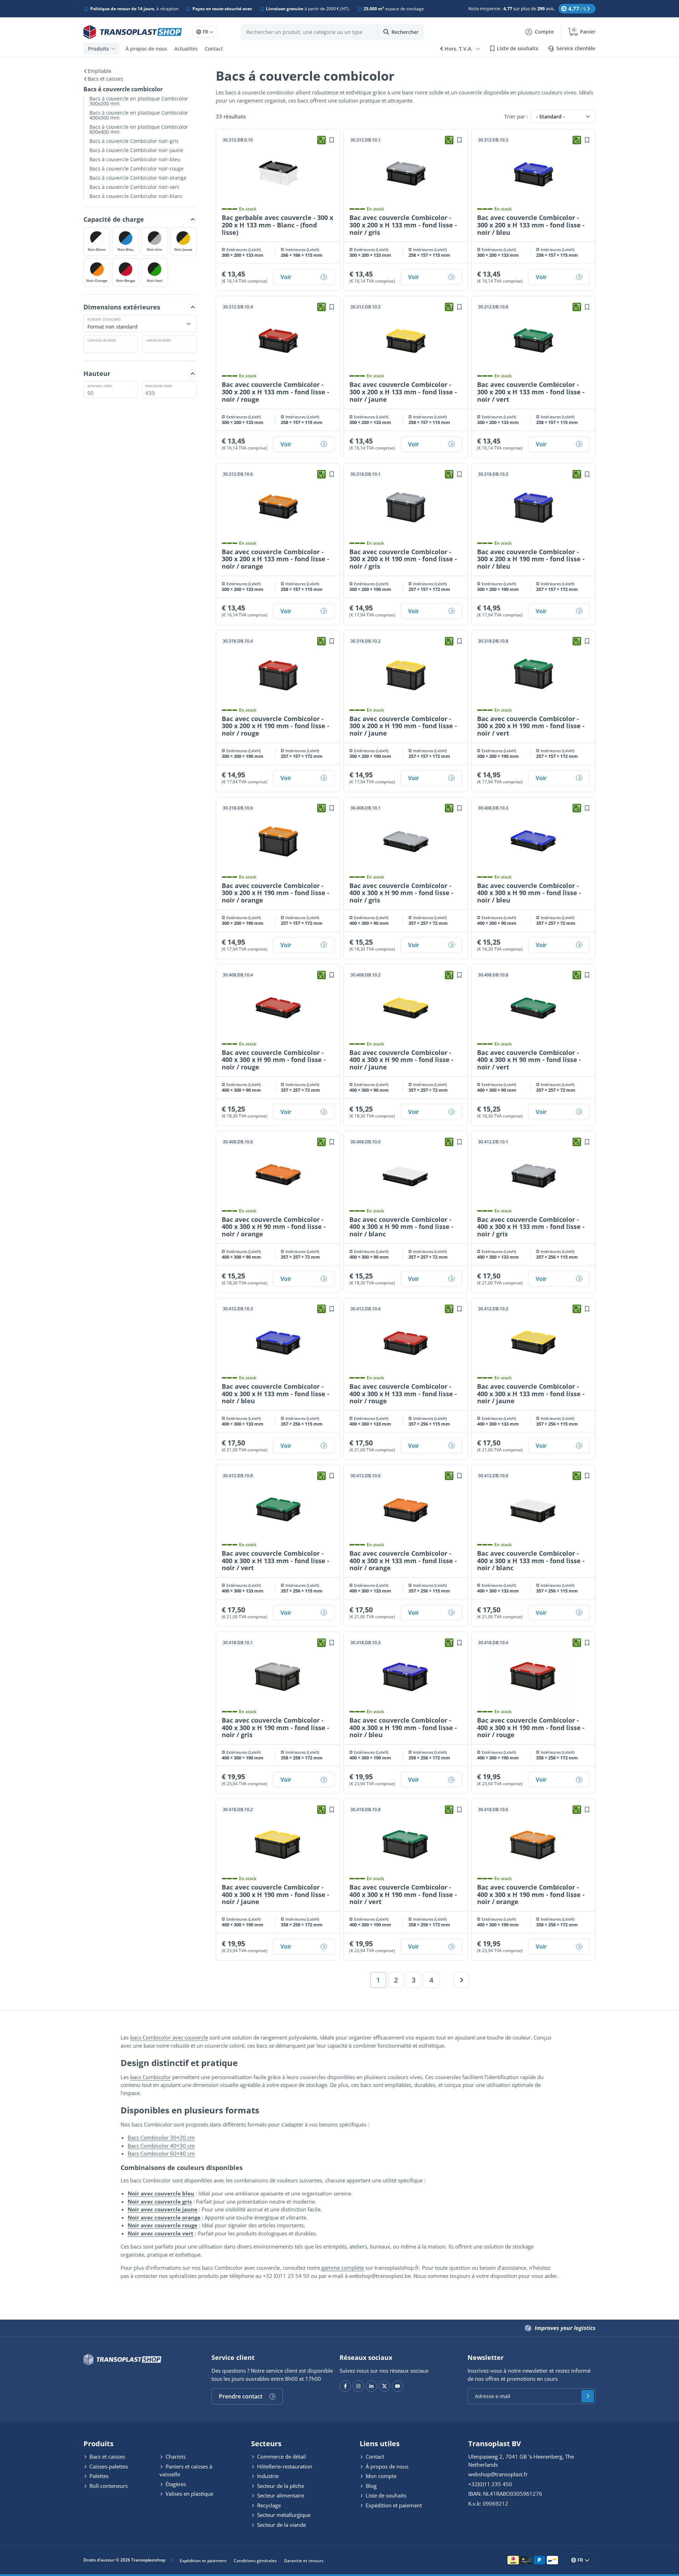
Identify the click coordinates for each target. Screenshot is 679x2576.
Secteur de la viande (281, 2525)
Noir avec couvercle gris (160, 2201)
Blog (370, 2486)
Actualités (186, 49)
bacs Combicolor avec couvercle (169, 2037)
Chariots (175, 2456)
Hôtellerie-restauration (284, 2466)
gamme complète (343, 2268)
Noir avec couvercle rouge (163, 2225)
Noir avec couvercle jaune (163, 2209)
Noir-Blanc (97, 249)
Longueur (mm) (102, 340)
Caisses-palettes (108, 2466)
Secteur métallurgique (283, 2515)
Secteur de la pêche (280, 2486)
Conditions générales (255, 2561)
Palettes (98, 2476)
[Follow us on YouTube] (397, 2386)
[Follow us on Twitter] (384, 2386)
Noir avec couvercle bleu (161, 2193)
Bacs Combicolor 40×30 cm (161, 2146)
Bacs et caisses (105, 79)
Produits (98, 49)
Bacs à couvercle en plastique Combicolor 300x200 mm (139, 101)
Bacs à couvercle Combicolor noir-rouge (137, 169)
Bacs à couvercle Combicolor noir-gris (134, 141)
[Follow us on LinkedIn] (371, 2386)
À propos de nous (146, 49)
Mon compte (380, 2476)
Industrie (267, 2476)
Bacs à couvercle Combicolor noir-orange (138, 178)
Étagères (175, 2484)
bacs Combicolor (150, 2077)
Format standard (104, 319)
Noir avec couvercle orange (164, 2217)
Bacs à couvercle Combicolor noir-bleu (135, 159)
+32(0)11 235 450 (490, 2484)
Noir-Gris (154, 249)
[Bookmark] (332, 140)
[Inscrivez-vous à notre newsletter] (588, 2396)
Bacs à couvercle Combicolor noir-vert (134, 187)
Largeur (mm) (158, 340)
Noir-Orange (97, 280)
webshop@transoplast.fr (498, 2474)
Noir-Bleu (126, 249)
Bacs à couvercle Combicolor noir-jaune (136, 150)
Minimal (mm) (100, 385)
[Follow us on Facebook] (345, 2386)
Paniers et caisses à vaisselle (186, 2470)
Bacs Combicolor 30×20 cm (161, 2137)
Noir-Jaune (183, 249)
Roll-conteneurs (108, 2486)
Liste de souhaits (385, 2495)
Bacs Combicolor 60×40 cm (161, 2153)
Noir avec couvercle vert (161, 2233)
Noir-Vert (155, 280)
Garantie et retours (304, 2561)
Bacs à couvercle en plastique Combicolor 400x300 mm (139, 115)
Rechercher (405, 32)
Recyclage (268, 2505)
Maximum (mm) (159, 385)
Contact (214, 49)
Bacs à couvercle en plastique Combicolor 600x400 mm (139, 129)
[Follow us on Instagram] (358, 2386)
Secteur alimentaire (280, 2495)
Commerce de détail (281, 2456)
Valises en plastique (189, 2494)
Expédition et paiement (393, 2505)
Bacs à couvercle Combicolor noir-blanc (136, 196)
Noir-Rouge (126, 280)
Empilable (100, 71)
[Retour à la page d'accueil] (133, 32)
